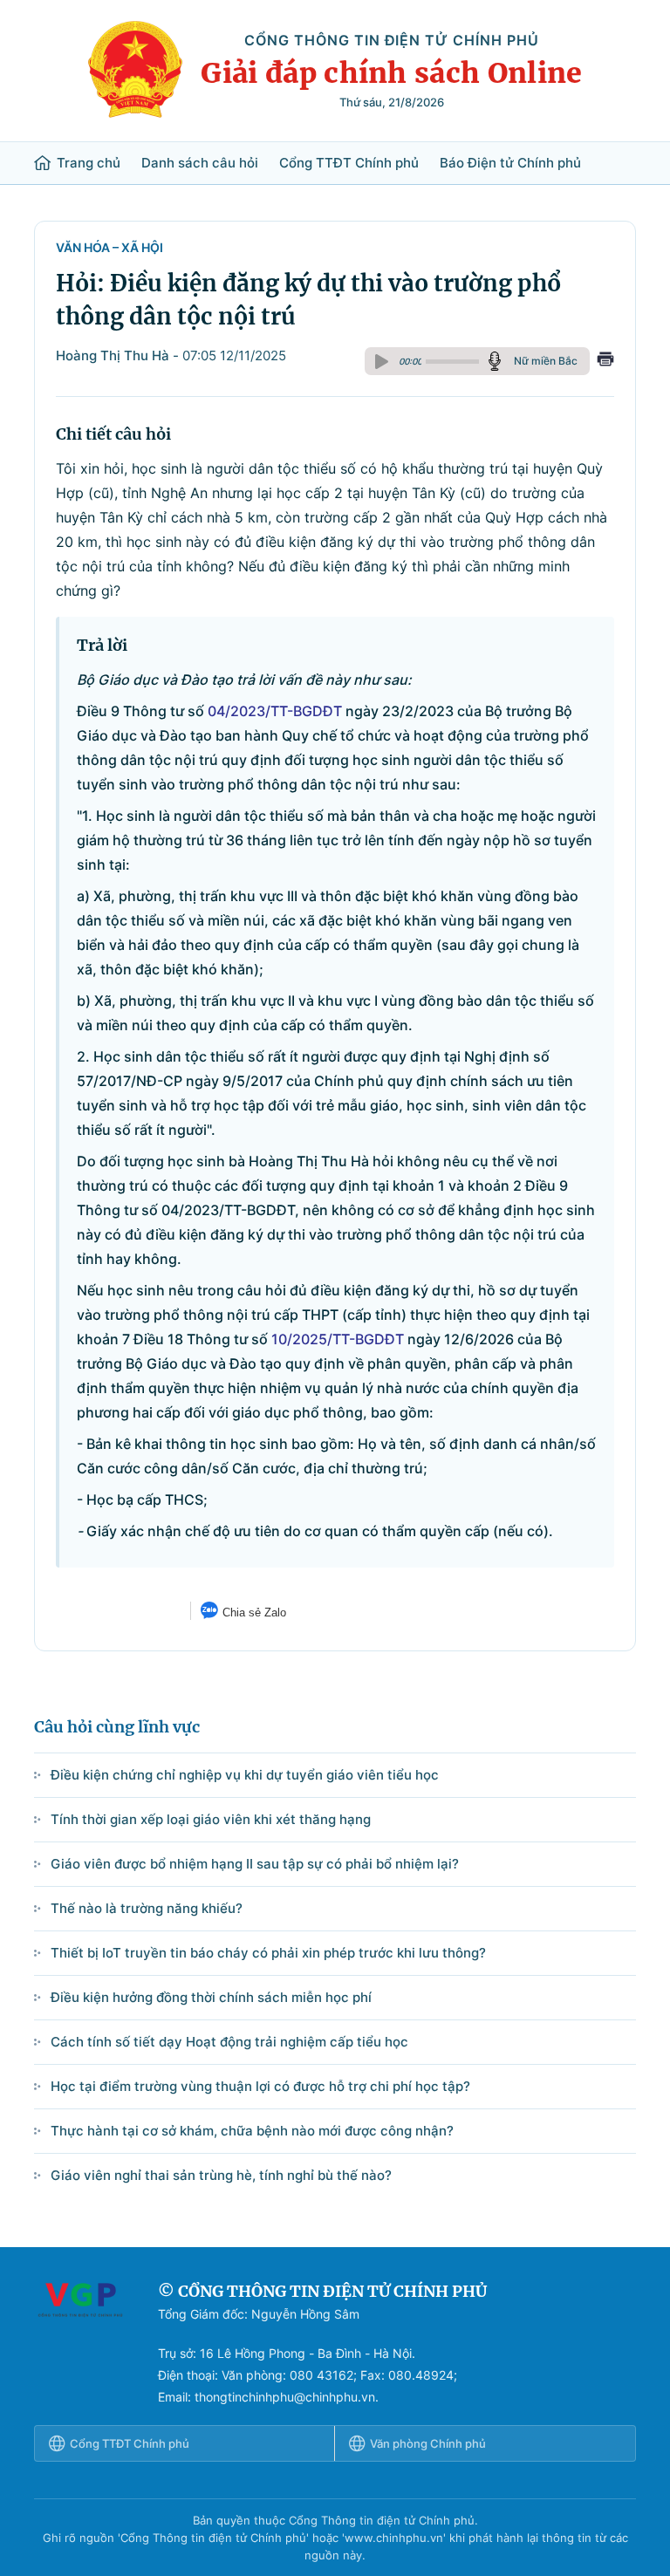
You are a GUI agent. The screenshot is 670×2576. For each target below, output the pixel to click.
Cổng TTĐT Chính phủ (349, 163)
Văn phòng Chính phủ (428, 2443)
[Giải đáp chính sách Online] (80, 2344)
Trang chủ (89, 163)
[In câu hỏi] (605, 361)
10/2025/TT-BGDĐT (338, 1339)
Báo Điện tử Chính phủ (510, 163)
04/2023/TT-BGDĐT (275, 711)
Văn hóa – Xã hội (109, 247)
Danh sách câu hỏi (200, 163)
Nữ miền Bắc (546, 361)
